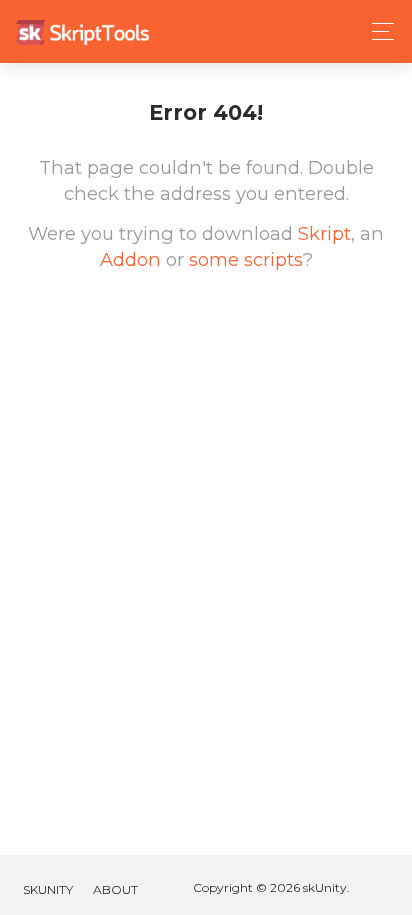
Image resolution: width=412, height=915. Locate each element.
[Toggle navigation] (377, 31)
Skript (324, 233)
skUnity (48, 889)
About (115, 889)
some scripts (246, 259)
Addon (130, 259)
